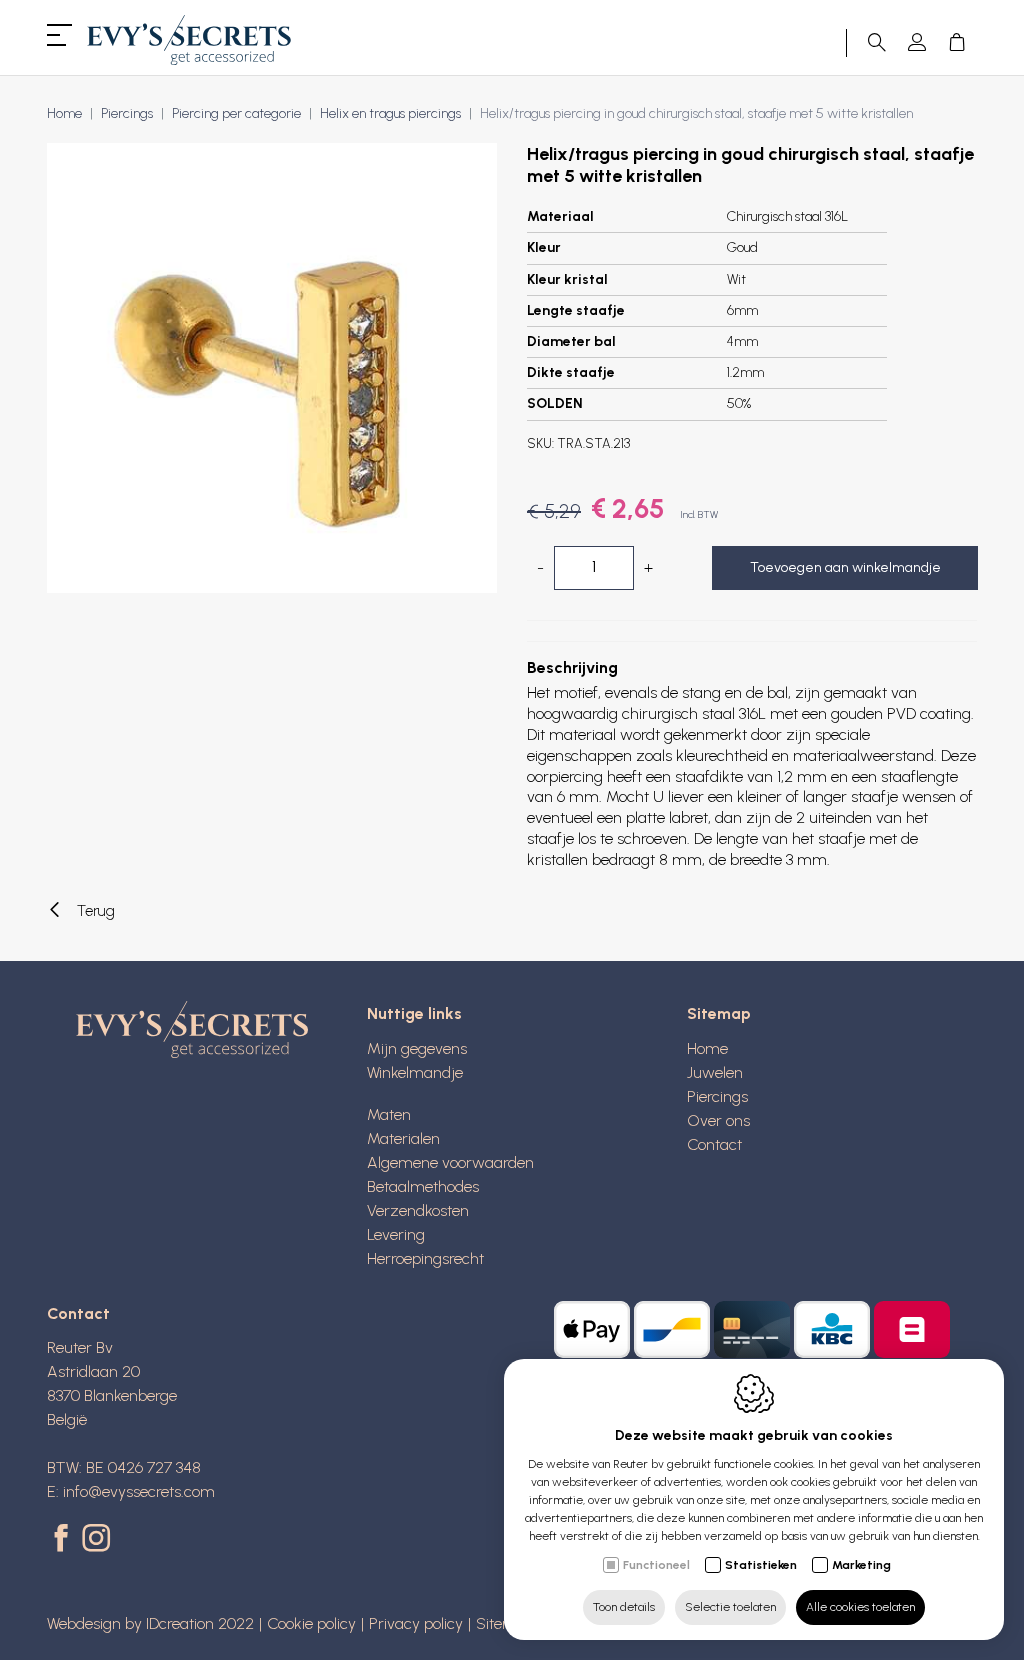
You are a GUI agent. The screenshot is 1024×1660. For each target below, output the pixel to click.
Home (64, 113)
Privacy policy (416, 1623)
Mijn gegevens (417, 1048)
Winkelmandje (415, 1072)
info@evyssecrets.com (139, 1491)
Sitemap (719, 1013)
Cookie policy (311, 1623)
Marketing (861, 1565)
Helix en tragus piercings (390, 113)
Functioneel (656, 1565)
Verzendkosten (418, 1210)
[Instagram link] (96, 1540)
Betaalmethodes (423, 1186)
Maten (389, 1114)
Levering (396, 1234)
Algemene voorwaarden (450, 1162)
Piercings (127, 113)
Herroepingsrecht (425, 1258)
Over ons (718, 1120)
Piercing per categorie (236, 113)
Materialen (403, 1138)
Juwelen (715, 1072)
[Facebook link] (64, 1540)
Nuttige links (414, 1013)
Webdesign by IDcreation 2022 (150, 1623)
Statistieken (761, 1565)
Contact (714, 1144)
